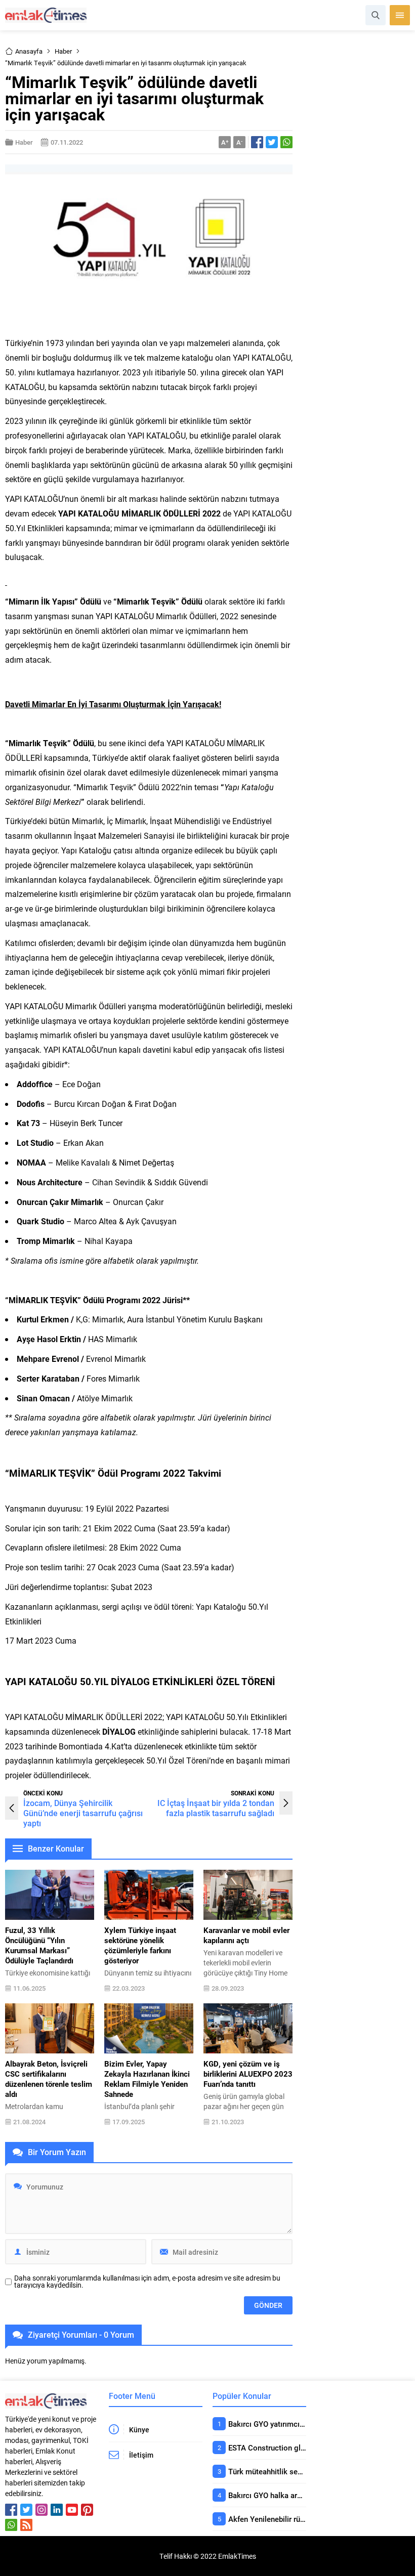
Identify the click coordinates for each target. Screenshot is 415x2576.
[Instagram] (41, 2510)
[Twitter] (26, 2510)
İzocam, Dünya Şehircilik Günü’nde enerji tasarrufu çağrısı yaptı (83, 1813)
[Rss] (26, 2525)
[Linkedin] (57, 2510)
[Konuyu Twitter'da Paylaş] (272, 142)
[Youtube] (72, 2510)
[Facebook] (11, 2510)
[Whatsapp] (11, 2525)
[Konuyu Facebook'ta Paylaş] (257, 142)
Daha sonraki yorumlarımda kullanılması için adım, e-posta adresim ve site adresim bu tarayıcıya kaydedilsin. (147, 2282)
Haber (63, 51)
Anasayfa (29, 51)
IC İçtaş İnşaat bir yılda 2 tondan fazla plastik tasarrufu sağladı (216, 1808)
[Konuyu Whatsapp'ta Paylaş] (286, 142)
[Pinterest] (87, 2510)
